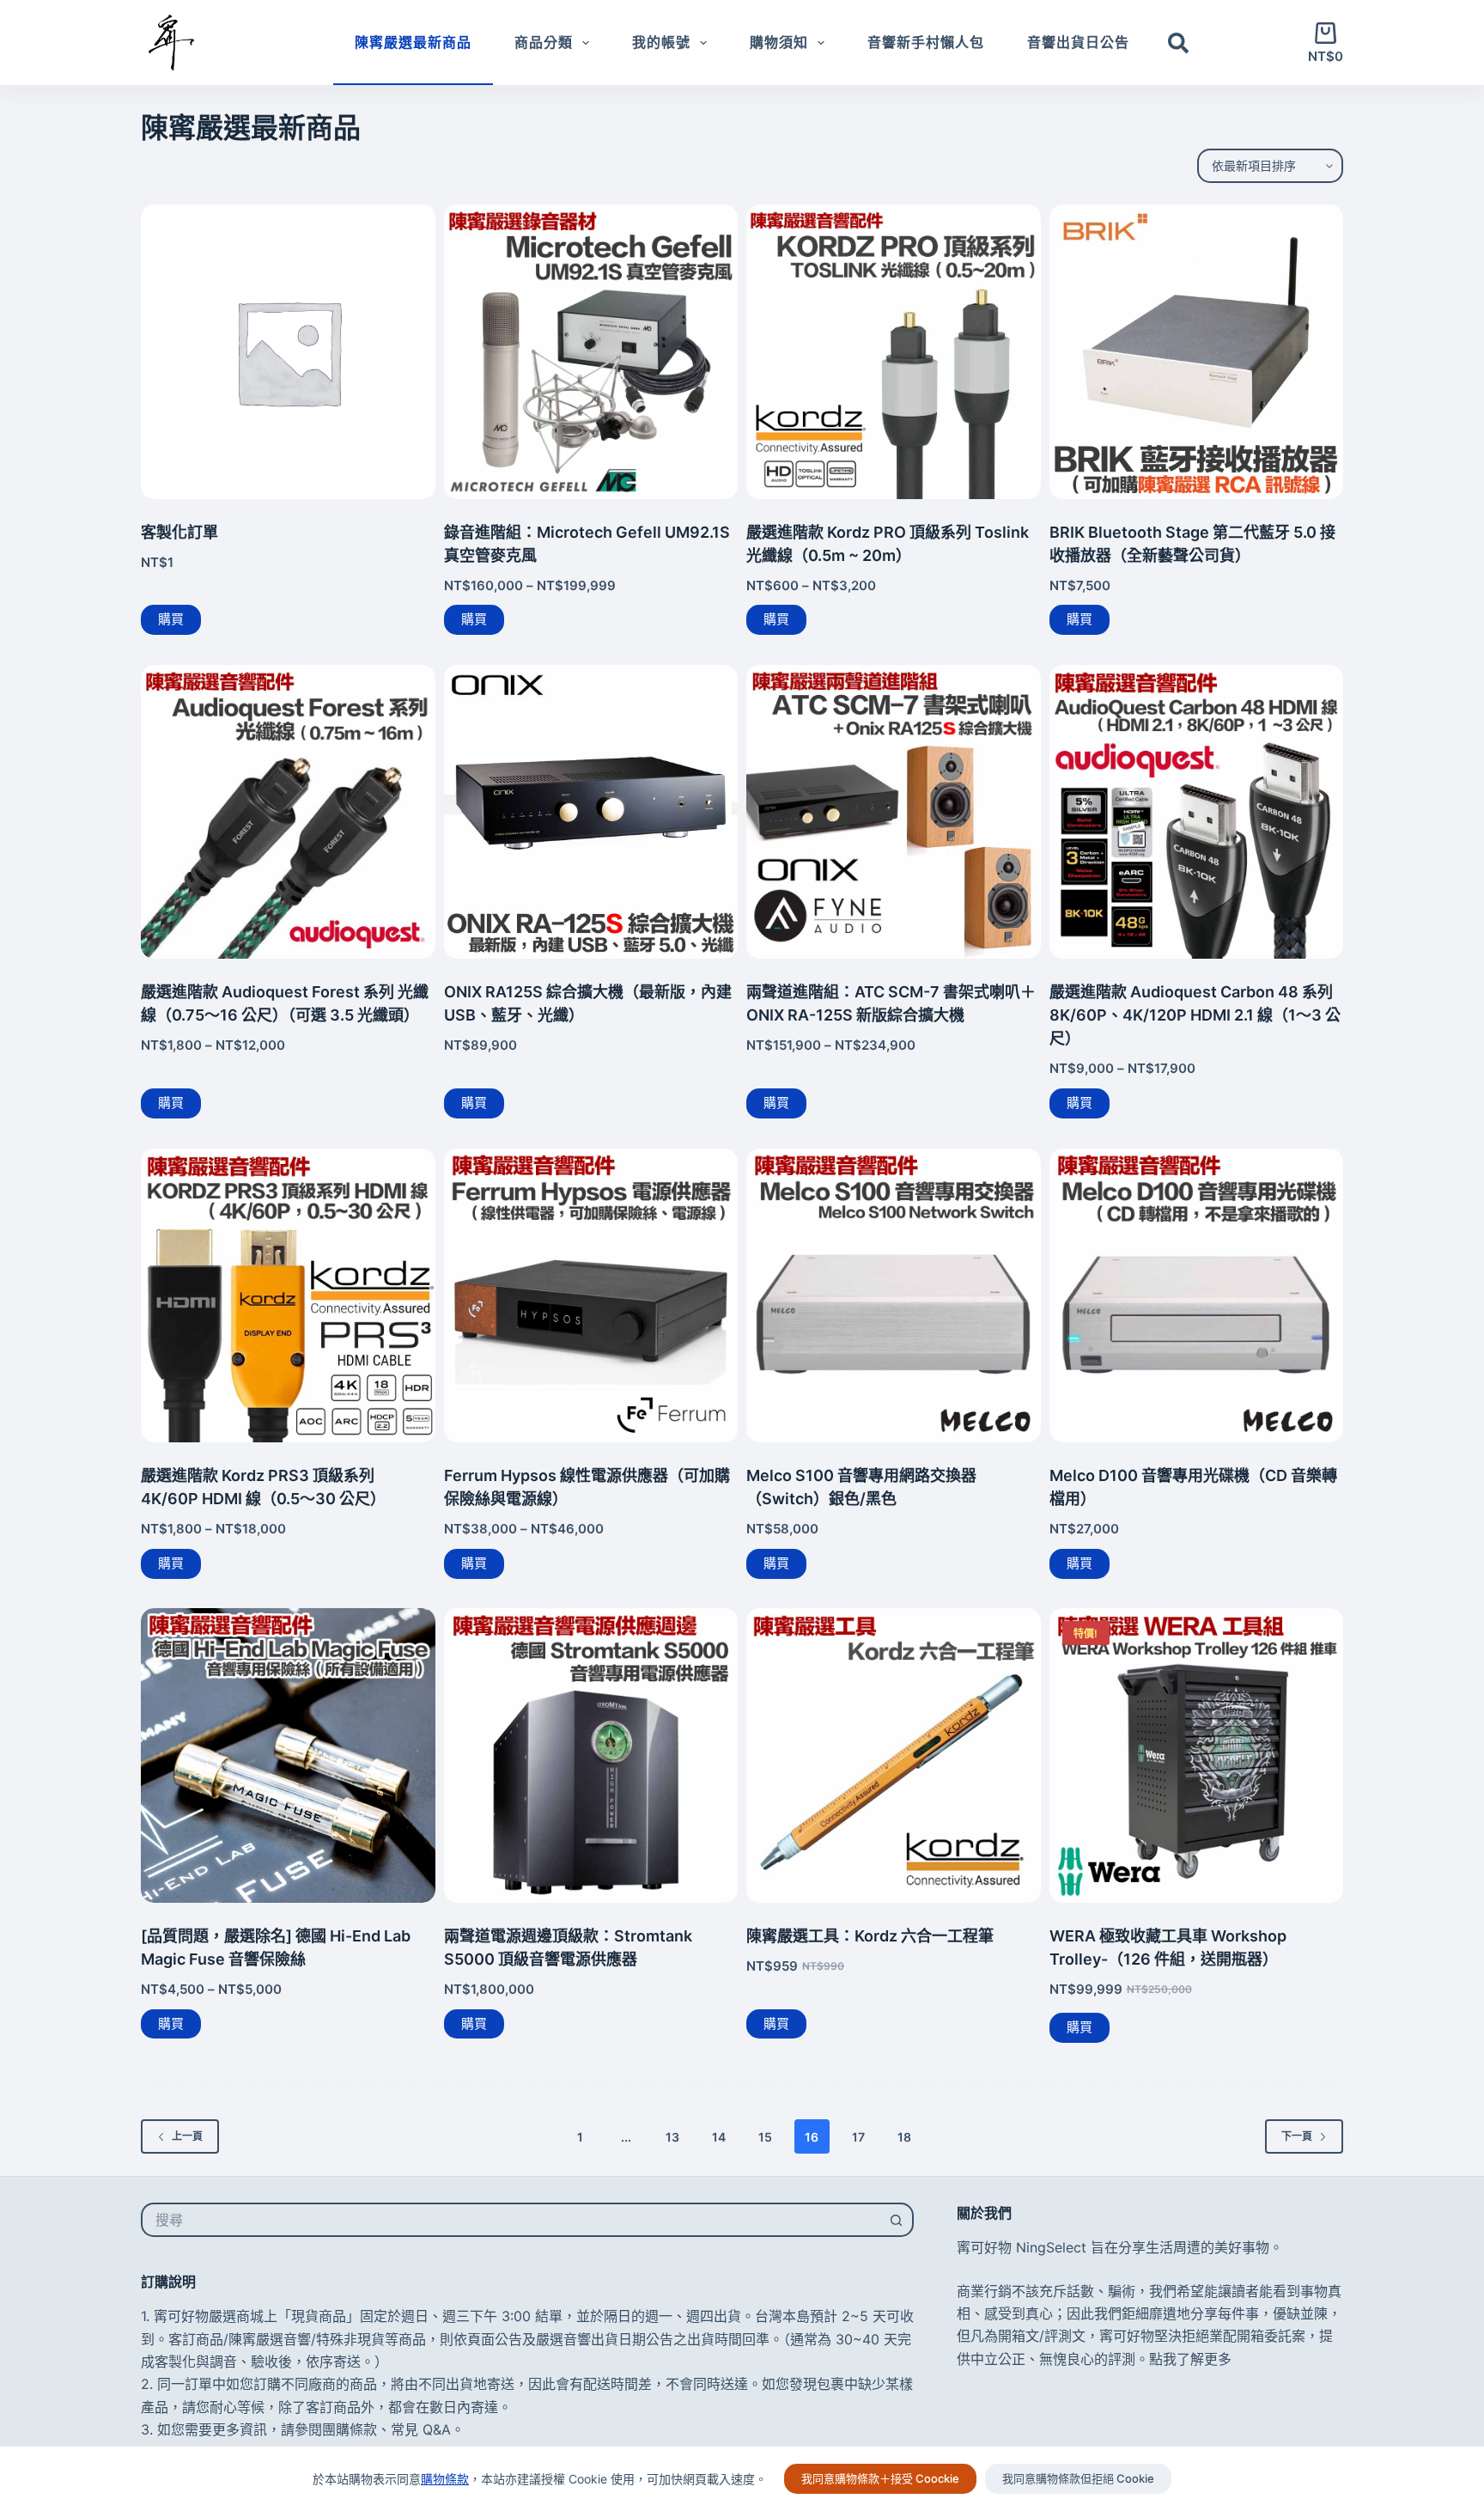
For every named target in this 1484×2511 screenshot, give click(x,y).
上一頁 (187, 2136)
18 (904, 2137)
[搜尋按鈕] (897, 2220)
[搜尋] (1178, 43)
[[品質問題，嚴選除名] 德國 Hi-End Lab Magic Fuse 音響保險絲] (288, 1755)
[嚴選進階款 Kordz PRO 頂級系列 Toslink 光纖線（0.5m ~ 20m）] (894, 352)
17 (858, 2137)
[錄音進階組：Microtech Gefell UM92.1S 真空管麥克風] (591, 352)
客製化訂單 (179, 532)
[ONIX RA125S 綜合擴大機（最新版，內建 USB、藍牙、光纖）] (591, 812)
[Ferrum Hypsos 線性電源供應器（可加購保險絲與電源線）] (591, 1296)
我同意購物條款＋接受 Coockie (880, 2478)
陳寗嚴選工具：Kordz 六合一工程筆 (870, 1936)
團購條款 (350, 2429)
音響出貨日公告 (1078, 42)
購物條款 (445, 2479)
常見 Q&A (421, 2429)
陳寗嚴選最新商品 (413, 42)
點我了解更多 (1190, 2359)
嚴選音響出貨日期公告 (605, 2339)
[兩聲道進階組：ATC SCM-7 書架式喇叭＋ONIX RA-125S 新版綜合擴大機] (894, 812)
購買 (171, 619)
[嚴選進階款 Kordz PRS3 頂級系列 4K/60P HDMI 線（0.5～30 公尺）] (288, 1296)
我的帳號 (661, 42)
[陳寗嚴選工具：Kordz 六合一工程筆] (894, 1755)
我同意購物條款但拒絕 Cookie (1078, 2478)
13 (672, 2137)
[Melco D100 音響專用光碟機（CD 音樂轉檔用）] (1197, 1296)
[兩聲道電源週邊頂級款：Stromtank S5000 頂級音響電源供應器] (591, 1755)
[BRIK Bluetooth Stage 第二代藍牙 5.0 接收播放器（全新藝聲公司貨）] (1197, 352)
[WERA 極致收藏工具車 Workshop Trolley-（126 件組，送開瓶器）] (1197, 1755)
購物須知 (779, 42)
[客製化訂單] (288, 352)
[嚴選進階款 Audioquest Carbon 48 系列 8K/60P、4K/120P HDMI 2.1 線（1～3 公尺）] (1197, 812)
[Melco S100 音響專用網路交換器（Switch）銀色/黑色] (894, 1296)
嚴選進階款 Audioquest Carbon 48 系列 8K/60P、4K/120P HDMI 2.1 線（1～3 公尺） (1195, 1015)
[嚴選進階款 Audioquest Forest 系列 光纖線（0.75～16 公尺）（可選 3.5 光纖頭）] (288, 812)
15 (765, 2137)
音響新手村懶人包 (926, 42)
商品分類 (544, 42)
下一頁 (1297, 2136)
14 (719, 2137)
